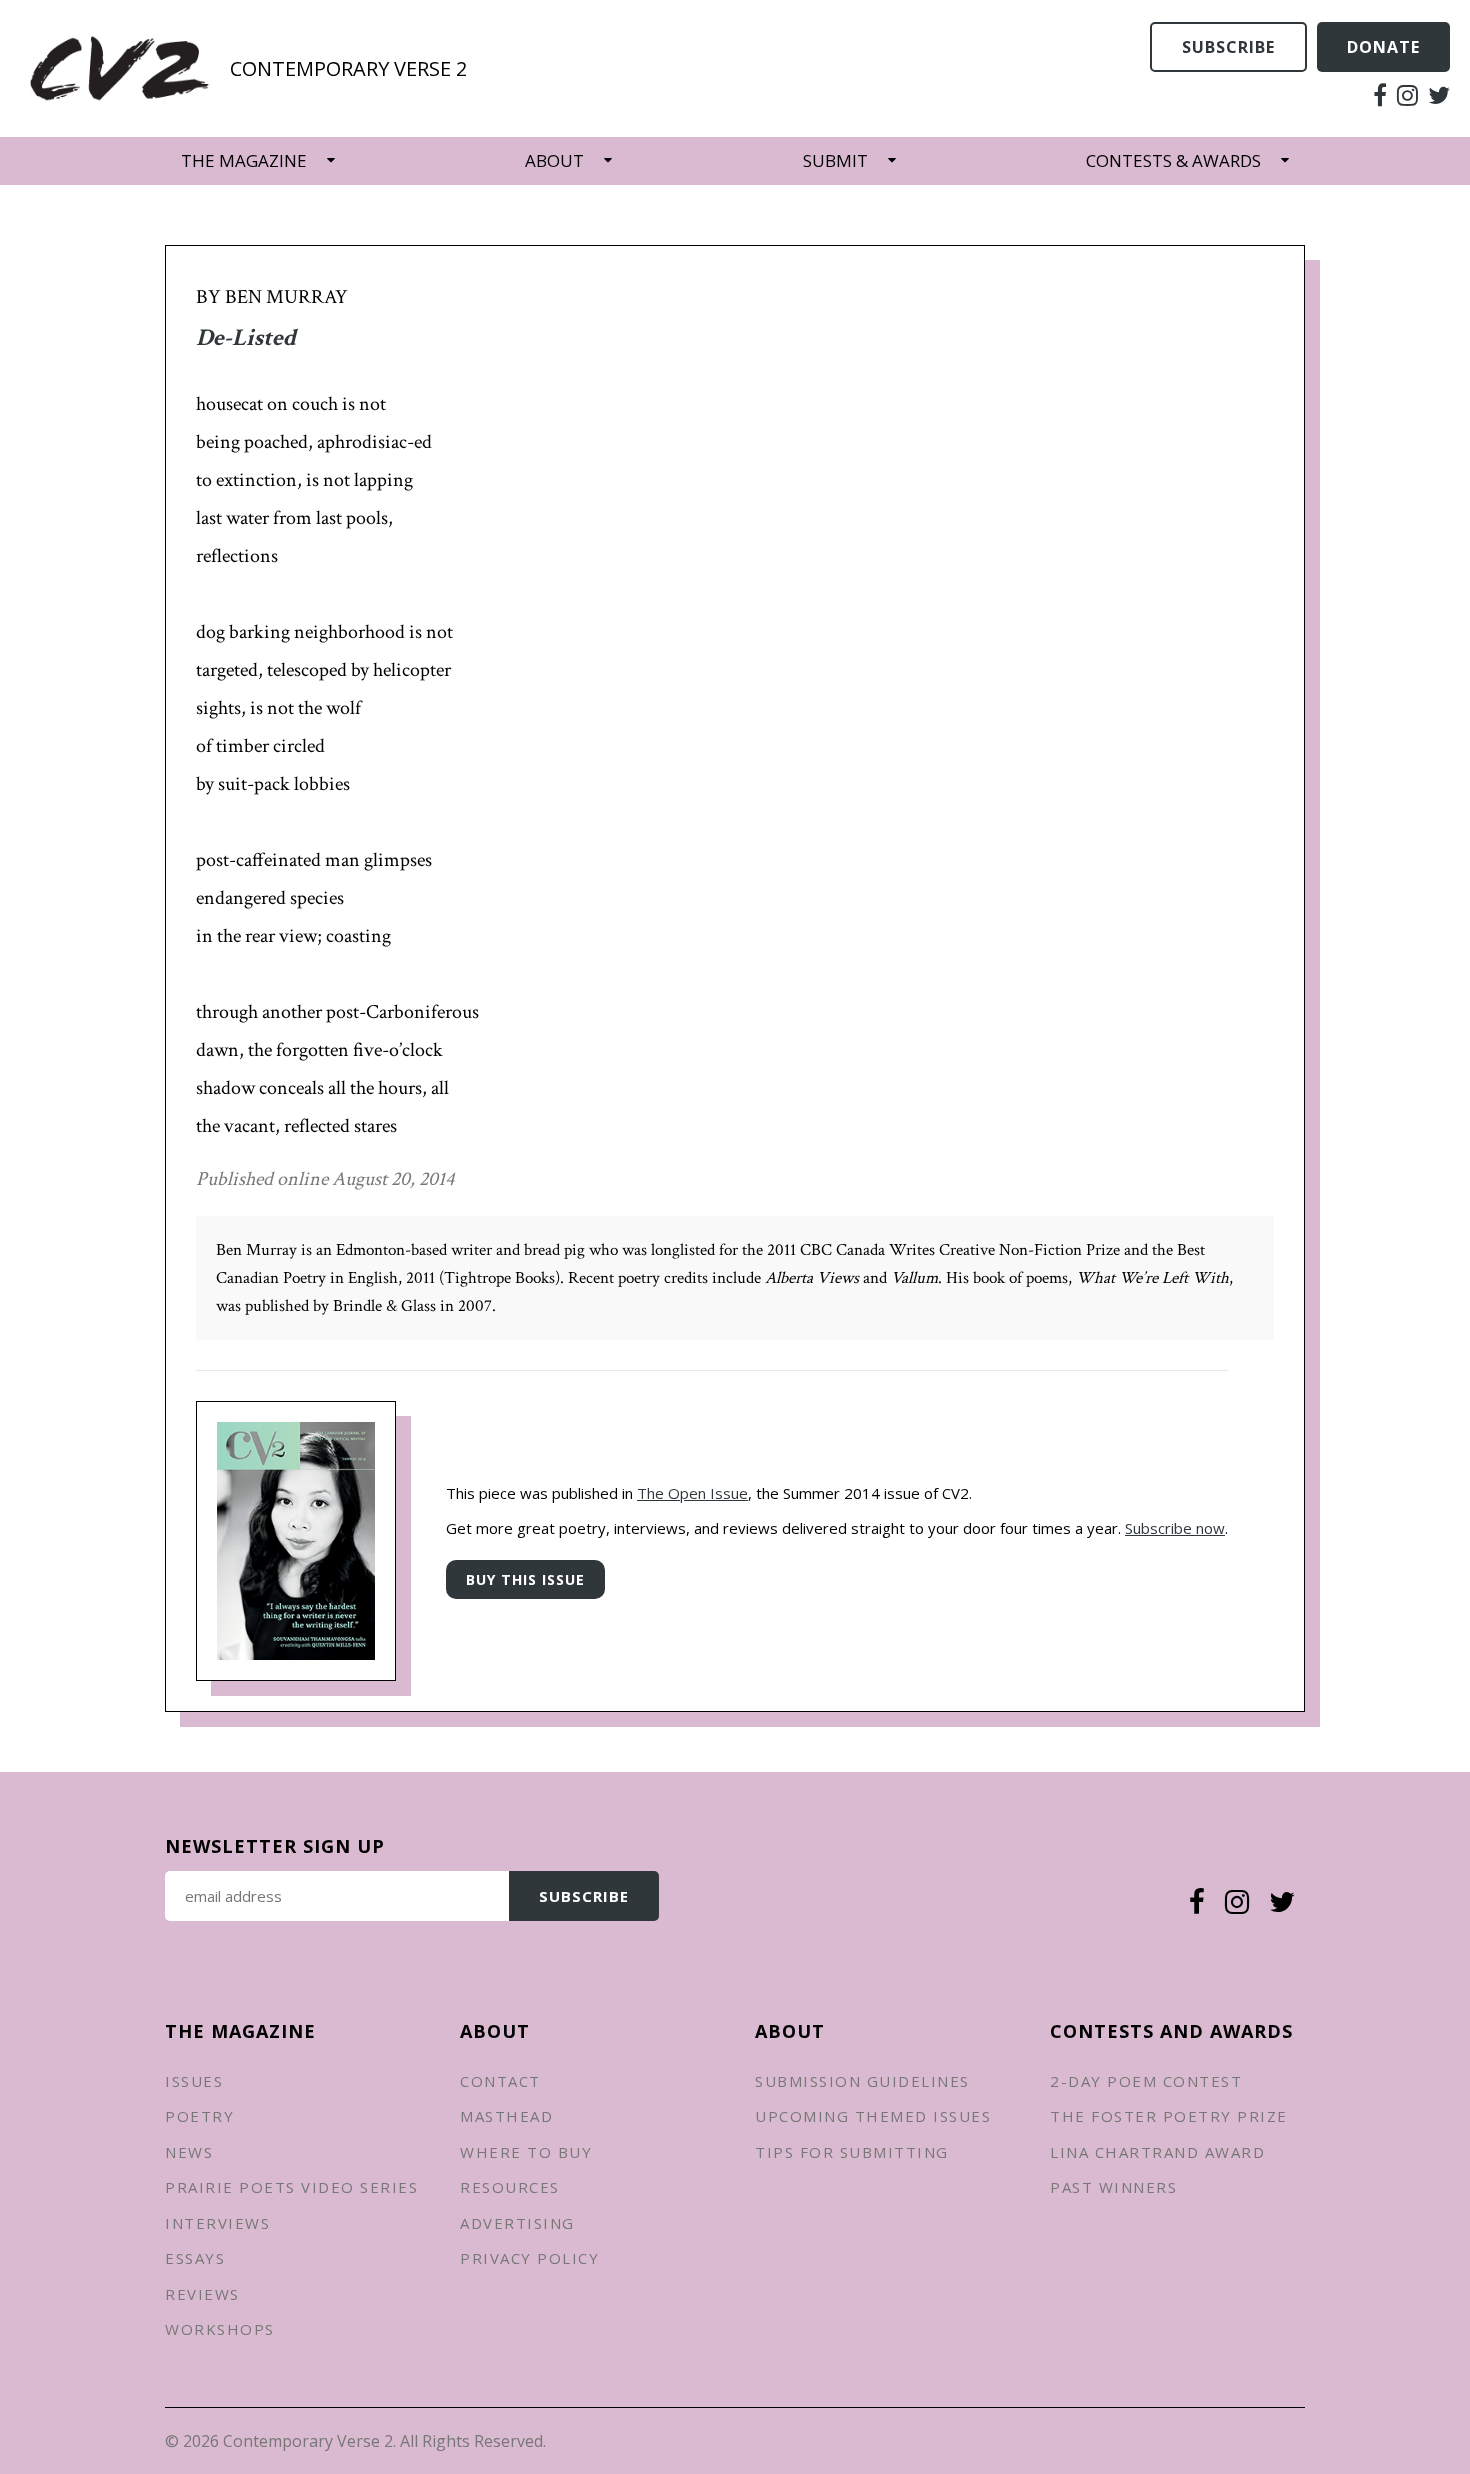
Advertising (517, 2223)
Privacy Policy (529, 2258)
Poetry (199, 2116)
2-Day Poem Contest (1146, 2081)
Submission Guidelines (862, 2081)
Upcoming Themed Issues (873, 2116)
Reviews (202, 2294)
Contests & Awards (1173, 160)
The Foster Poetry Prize (1169, 2116)
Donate (1383, 47)
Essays (195, 2258)
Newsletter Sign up (275, 1846)
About (554, 160)
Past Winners (1113, 2187)
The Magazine (244, 160)
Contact (500, 2081)
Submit (835, 160)
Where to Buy (526, 2152)
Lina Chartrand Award (1157, 2152)
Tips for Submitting (852, 2152)
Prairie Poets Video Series (291, 2187)
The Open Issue (692, 1493)
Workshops (220, 2329)
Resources (510, 2187)
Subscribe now (1175, 1528)
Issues (194, 2081)
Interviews (217, 2223)
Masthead (506, 2116)
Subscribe (1228, 47)
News (189, 2152)
